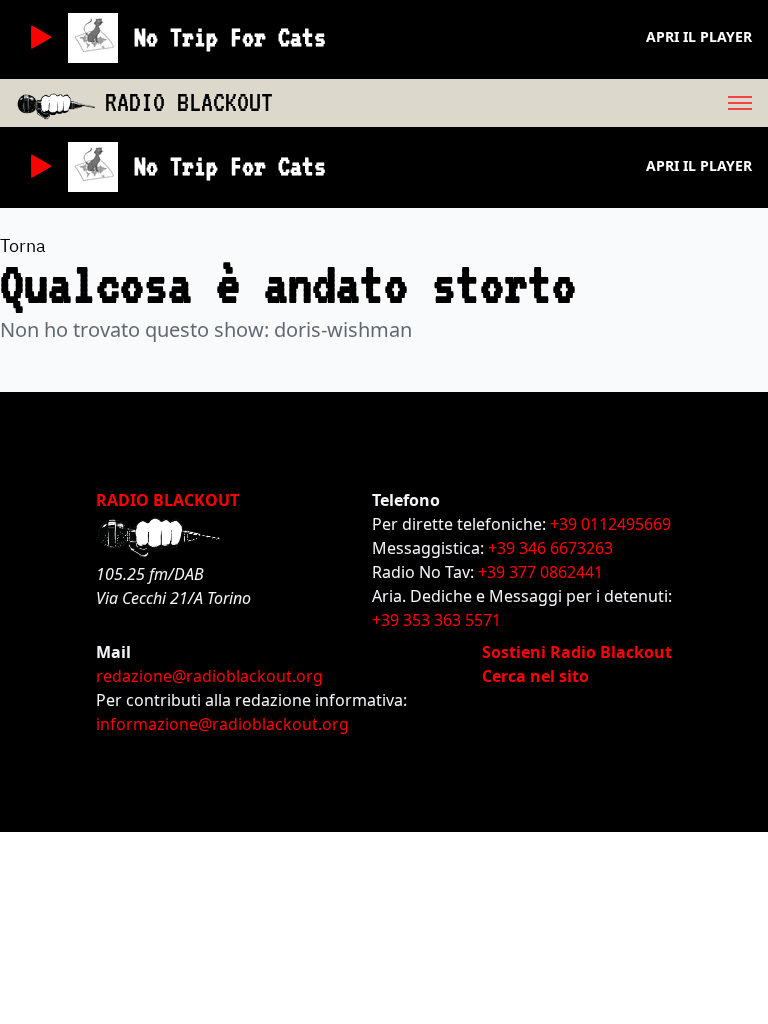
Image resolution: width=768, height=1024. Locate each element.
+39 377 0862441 (540, 572)
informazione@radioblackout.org (222, 724)
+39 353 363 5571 (436, 620)
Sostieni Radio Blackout (577, 652)
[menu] (520, 103)
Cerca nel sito (535, 676)
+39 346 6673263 (550, 548)
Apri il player (699, 36)
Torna (23, 245)
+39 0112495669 (610, 524)
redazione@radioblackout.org (209, 676)
